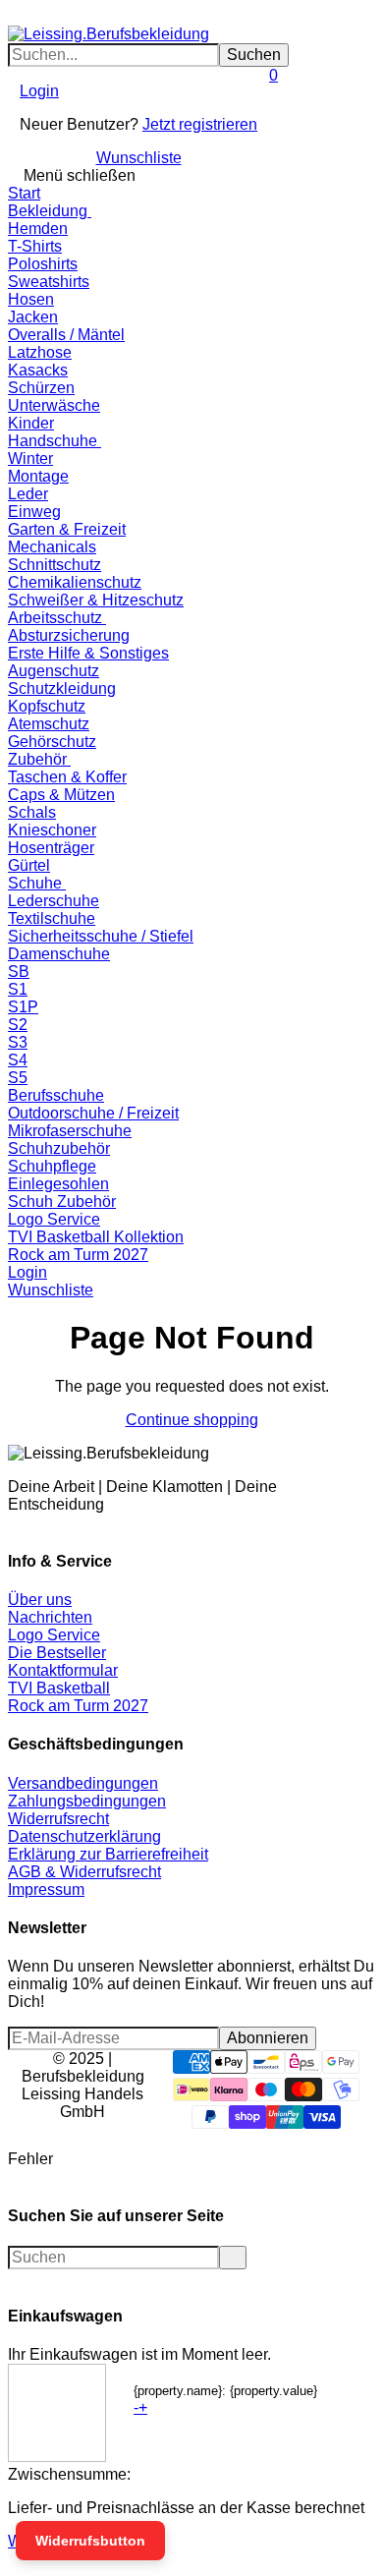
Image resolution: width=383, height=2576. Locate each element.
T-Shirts (35, 246)
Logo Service (54, 1219)
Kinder (31, 423)
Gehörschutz (52, 742)
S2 (18, 1025)
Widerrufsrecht (58, 1819)
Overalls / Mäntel (66, 335)
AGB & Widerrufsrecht (84, 1872)
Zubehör (39, 759)
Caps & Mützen (61, 795)
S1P (23, 1007)
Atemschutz (49, 724)
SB (19, 972)
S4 (18, 1060)
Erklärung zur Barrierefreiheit (108, 1854)
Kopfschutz (47, 706)
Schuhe (37, 883)
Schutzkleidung (62, 688)
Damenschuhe (59, 954)
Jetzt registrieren (200, 124)
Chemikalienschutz (75, 582)
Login (39, 91)
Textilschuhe (52, 918)
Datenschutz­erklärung (84, 1836)
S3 (18, 1042)
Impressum (46, 1889)
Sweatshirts (49, 282)
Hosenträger (51, 848)
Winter (30, 458)
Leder (28, 494)
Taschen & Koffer (67, 777)
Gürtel (29, 865)
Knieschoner (52, 830)
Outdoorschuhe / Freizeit (93, 1113)
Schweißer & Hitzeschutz (96, 600)
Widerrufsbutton (90, 2541)
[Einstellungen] (14, 117)
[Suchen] (26, 16)
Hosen (31, 299)
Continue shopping (192, 1420)
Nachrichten (50, 1617)
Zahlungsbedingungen (87, 1801)
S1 (18, 989)
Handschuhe (55, 441)
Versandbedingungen (83, 1783)
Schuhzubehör (59, 1148)
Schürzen (41, 388)
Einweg (34, 512)
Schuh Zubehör (62, 1202)
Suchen (254, 55)
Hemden (38, 229)
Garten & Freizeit (67, 529)
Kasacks (38, 370)
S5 (18, 1078)
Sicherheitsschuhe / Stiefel (101, 936)
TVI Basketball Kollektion (96, 1237)
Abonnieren (268, 2038)
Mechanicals (52, 547)
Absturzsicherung (69, 635)
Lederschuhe (54, 901)
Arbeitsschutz (57, 618)
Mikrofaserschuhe (70, 1131)
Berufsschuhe (56, 1095)
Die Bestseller (57, 1653)
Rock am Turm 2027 (78, 1255)
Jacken (33, 317)
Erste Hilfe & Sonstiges (88, 653)
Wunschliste (139, 158)
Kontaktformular (63, 1670)
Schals (32, 812)
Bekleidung (50, 211)
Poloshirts (43, 264)
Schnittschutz (55, 565)
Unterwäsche (54, 405)
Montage (38, 476)
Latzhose (40, 352)
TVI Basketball (59, 1688)
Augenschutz (54, 671)
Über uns (40, 1600)
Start (24, 193)
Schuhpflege (52, 1166)
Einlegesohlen (58, 1184)
